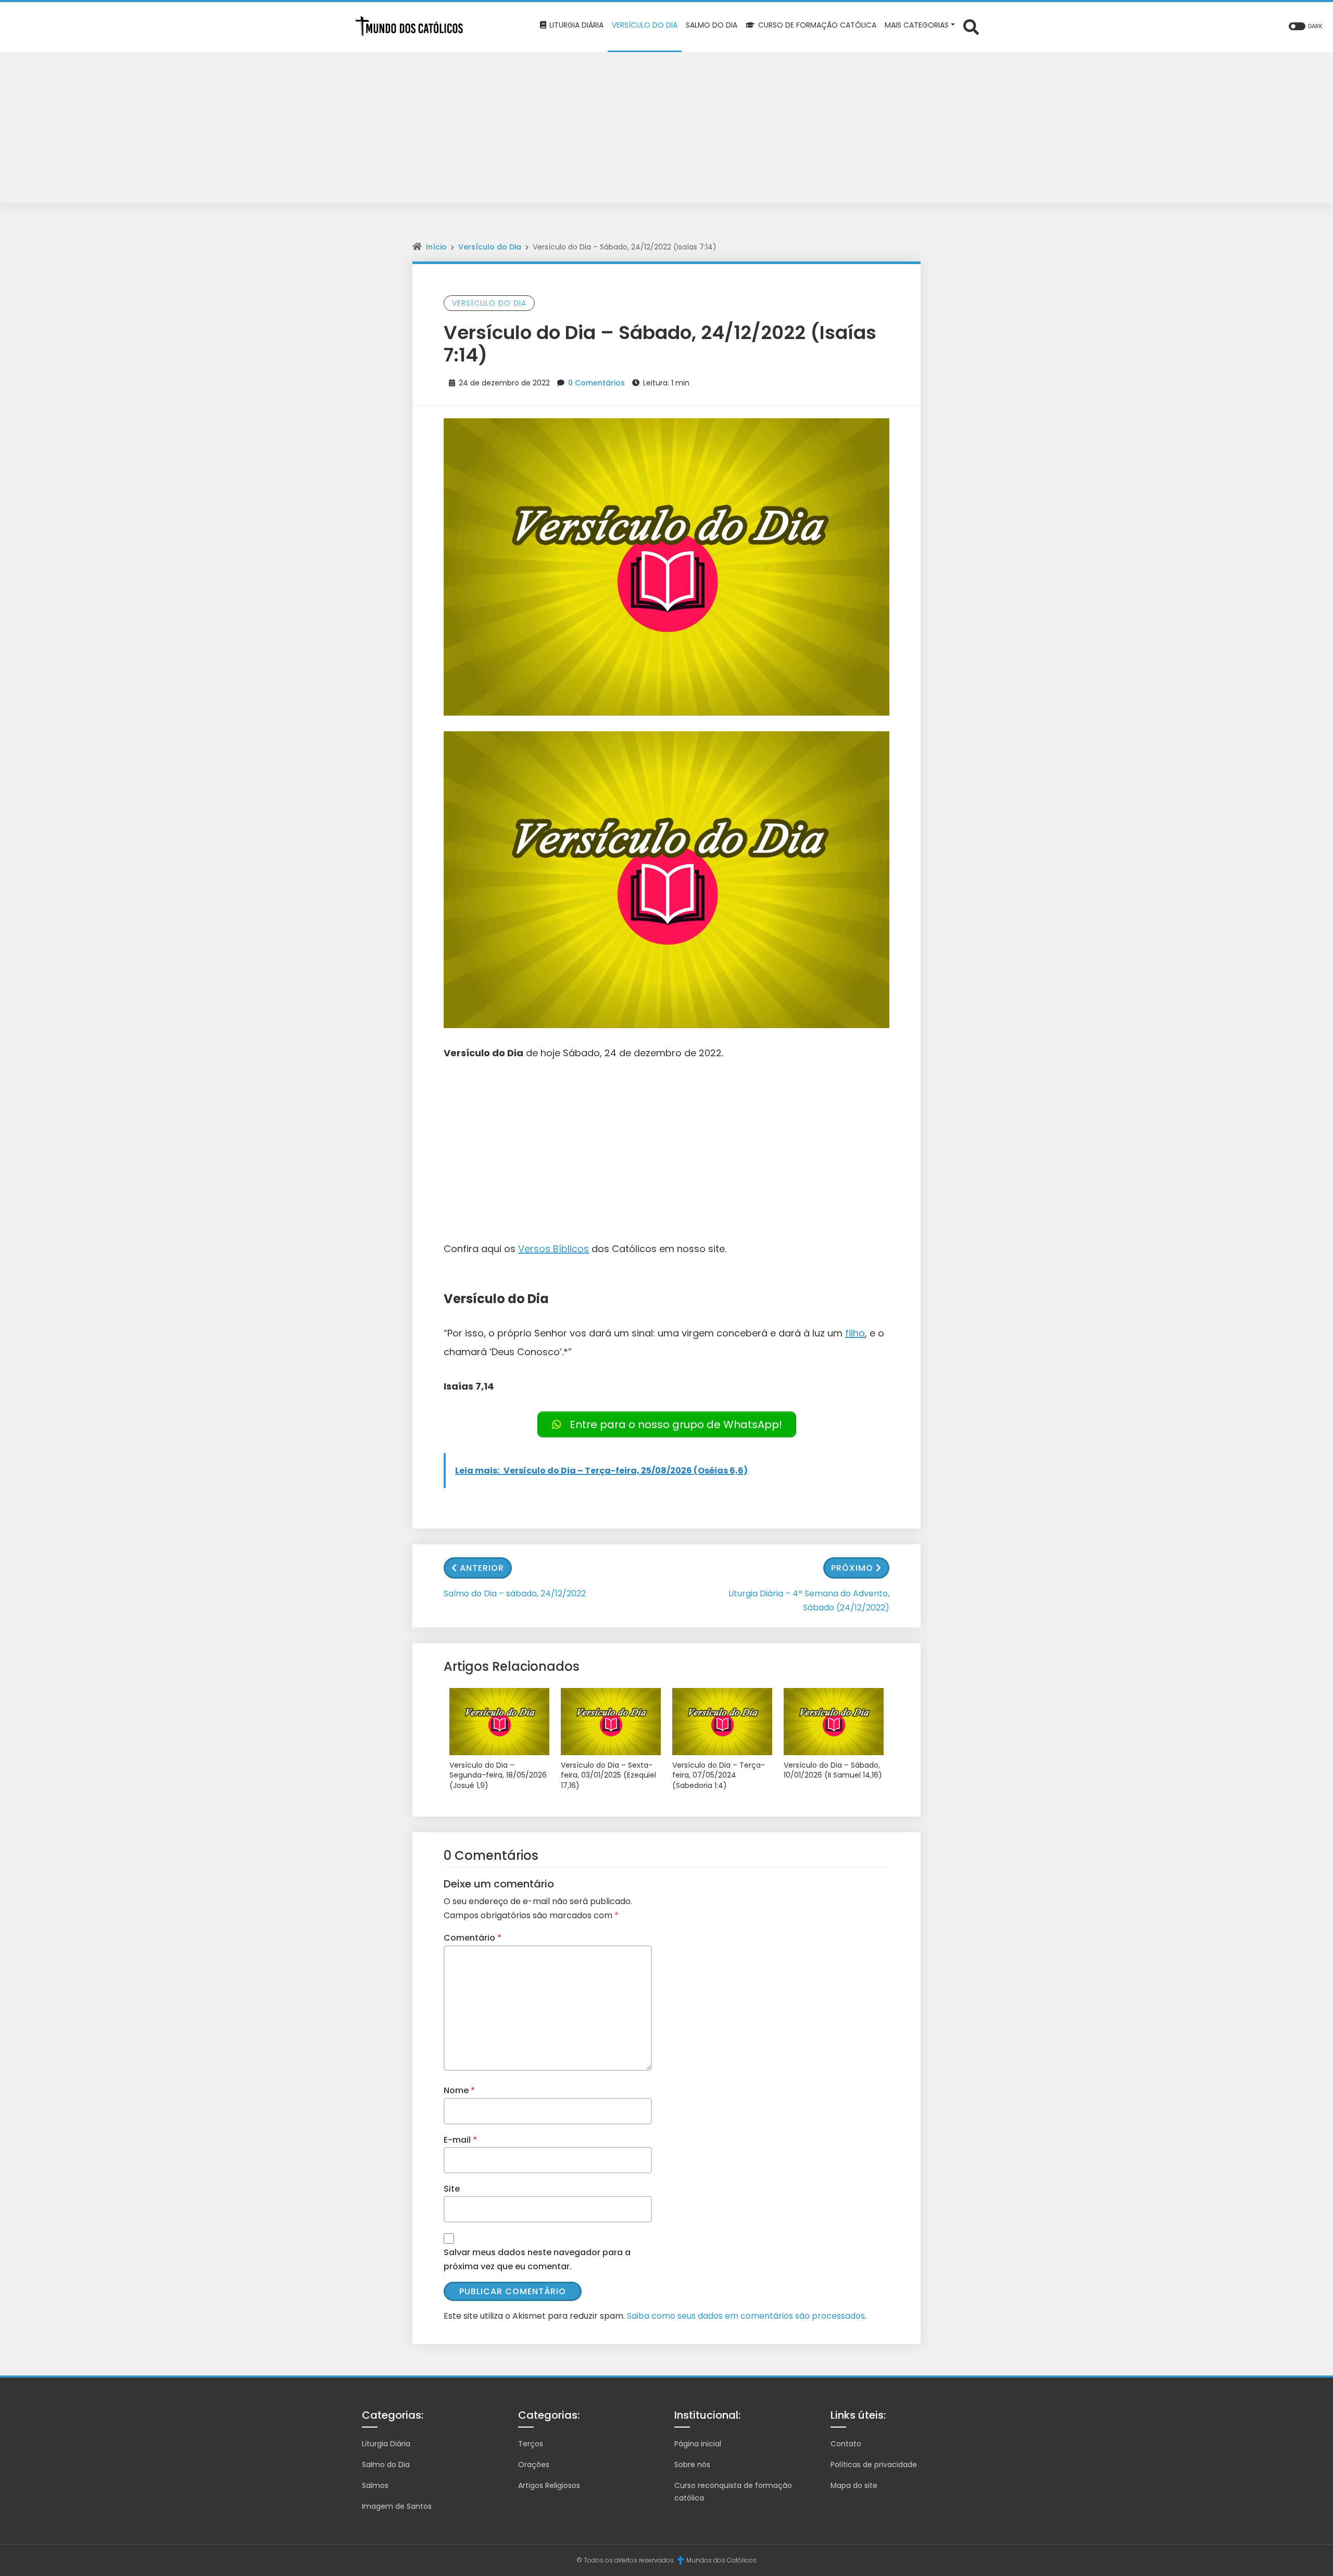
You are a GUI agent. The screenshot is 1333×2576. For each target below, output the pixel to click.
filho (855, 1333)
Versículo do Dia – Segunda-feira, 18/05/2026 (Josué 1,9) (498, 1775)
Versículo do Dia (490, 247)
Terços (531, 2444)
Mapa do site (854, 2485)
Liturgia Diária (386, 2444)
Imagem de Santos (397, 2506)
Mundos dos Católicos (721, 2560)
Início (436, 247)
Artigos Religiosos (549, 2485)
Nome (459, 2090)
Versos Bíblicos (554, 1249)
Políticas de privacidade (874, 2465)
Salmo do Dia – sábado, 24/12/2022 (515, 1593)
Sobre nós (692, 2465)
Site (452, 2189)
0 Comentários (596, 383)
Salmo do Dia (386, 2465)
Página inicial (698, 2444)
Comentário (473, 1938)
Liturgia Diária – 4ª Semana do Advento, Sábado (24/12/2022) (809, 1600)
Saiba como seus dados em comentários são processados (746, 2316)
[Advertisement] (666, 130)
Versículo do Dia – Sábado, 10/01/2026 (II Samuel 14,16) (833, 1771)
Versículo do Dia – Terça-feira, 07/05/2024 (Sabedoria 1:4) (719, 1775)
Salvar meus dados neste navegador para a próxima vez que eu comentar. (537, 2259)
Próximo (852, 1568)
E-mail (460, 2140)
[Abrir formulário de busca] (971, 26)
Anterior (482, 1568)
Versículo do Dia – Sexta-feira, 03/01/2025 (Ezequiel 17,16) (608, 1775)
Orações (534, 2465)
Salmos (375, 2485)
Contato (846, 2444)
